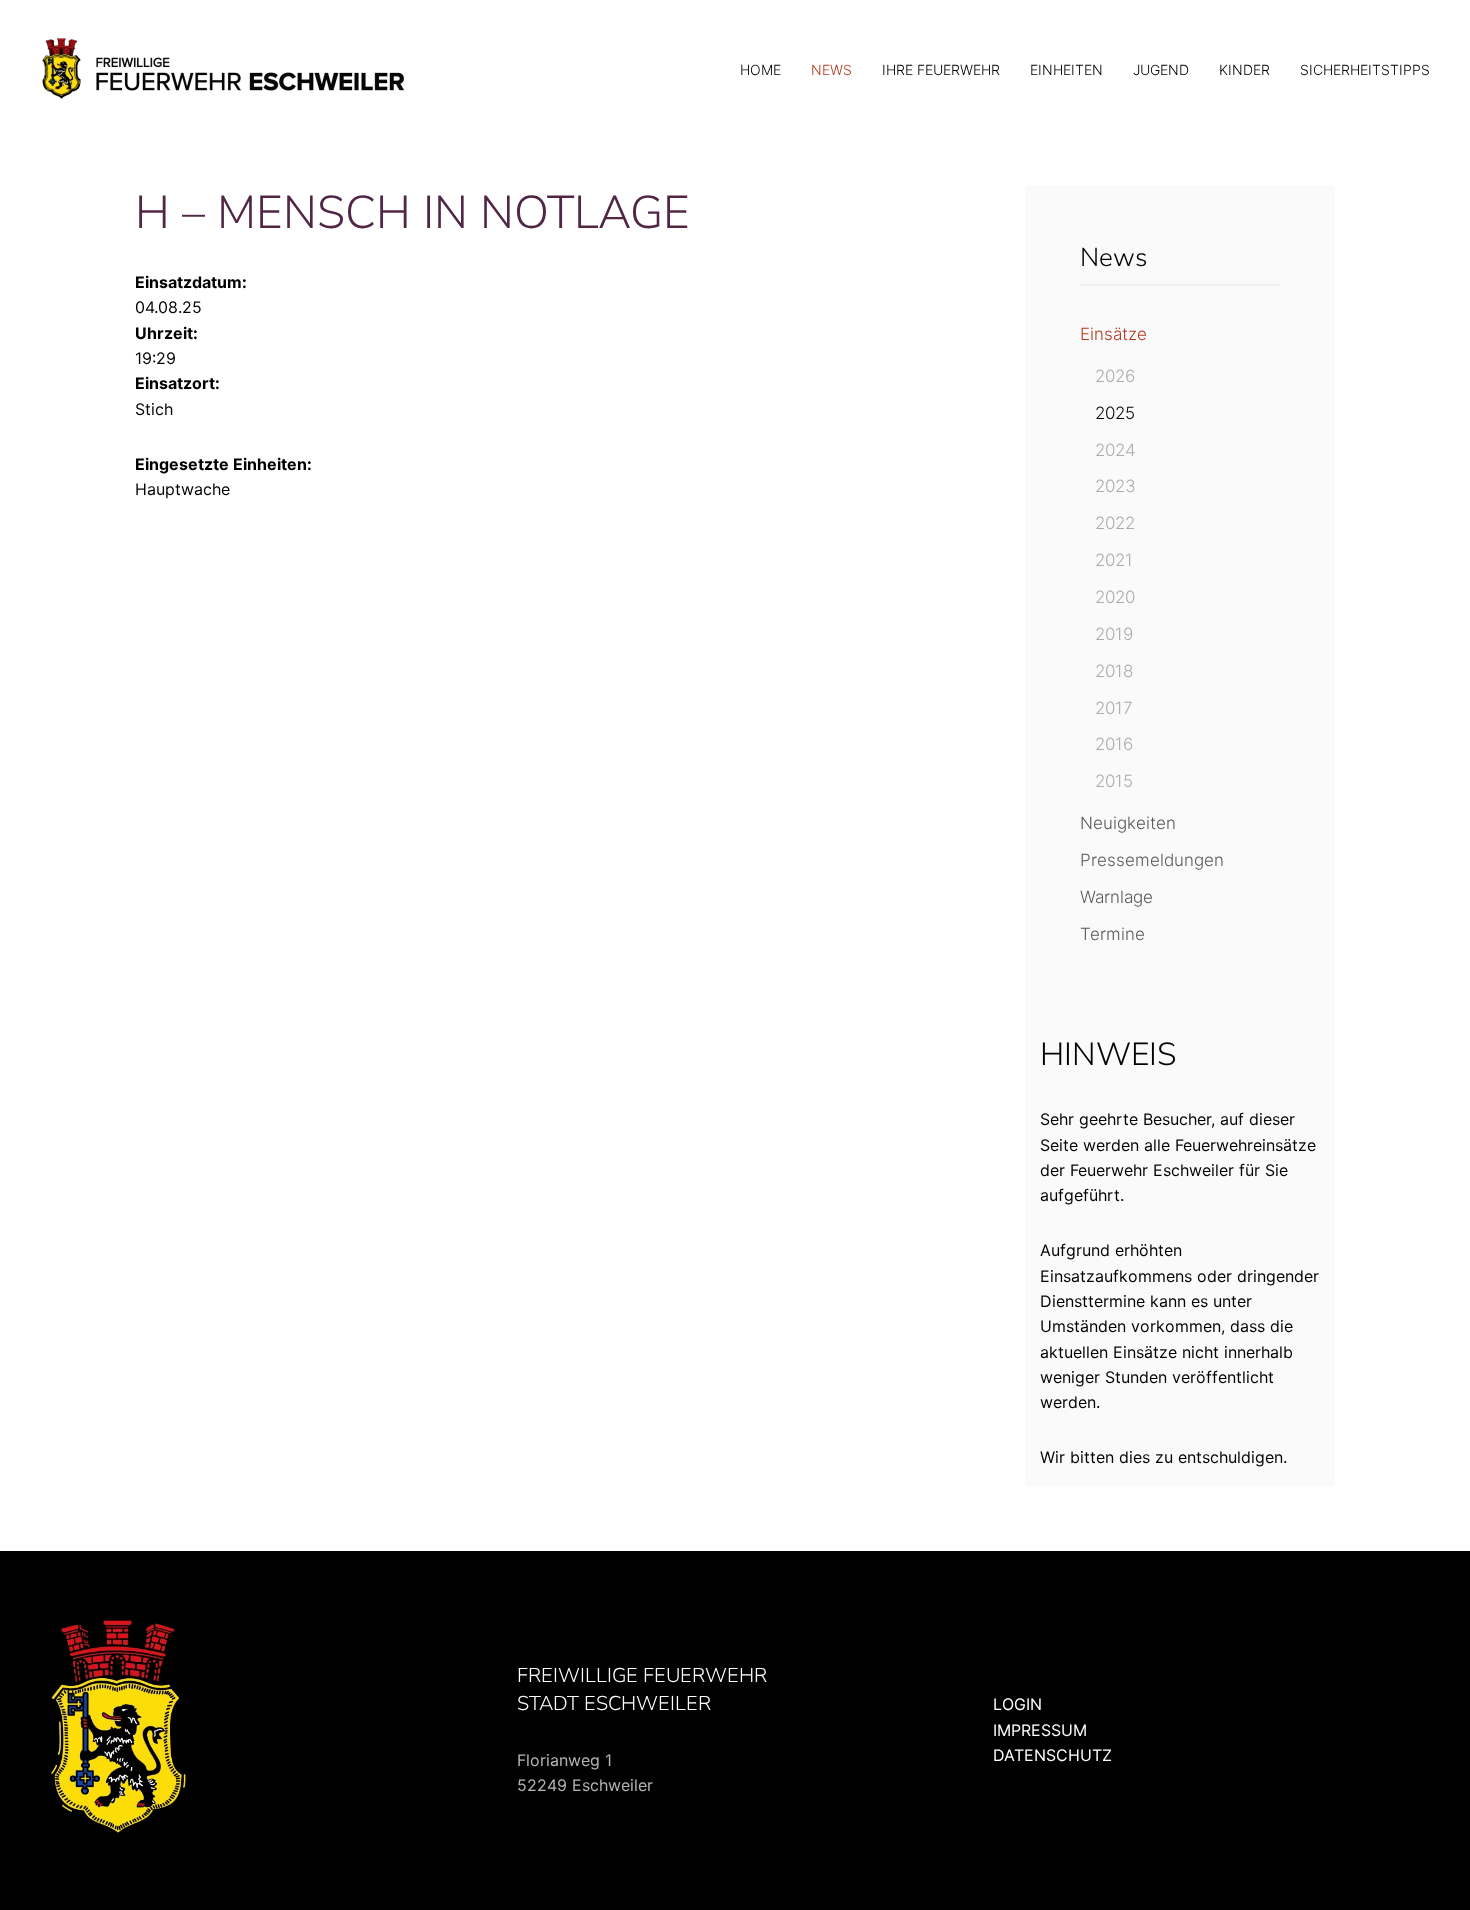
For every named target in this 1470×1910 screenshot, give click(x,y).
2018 (1114, 671)
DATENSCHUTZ (1052, 1755)
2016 (1114, 744)
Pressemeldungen (1152, 860)
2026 (1115, 376)
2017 (1114, 708)
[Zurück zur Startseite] (225, 70)
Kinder (1244, 69)
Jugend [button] (1161, 69)
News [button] (831, 69)
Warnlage (1116, 897)
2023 (1115, 486)
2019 (1114, 634)
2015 (1114, 781)
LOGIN (1017, 1704)
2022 (1115, 523)
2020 (1115, 597)
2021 (1114, 560)
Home (760, 69)
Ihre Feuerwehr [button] (941, 69)
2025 (1115, 413)
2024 (1115, 450)
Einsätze (1113, 334)
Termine (1112, 934)
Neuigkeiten (1128, 823)
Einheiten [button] (1066, 69)
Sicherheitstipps (1365, 69)
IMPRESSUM (1040, 1730)
